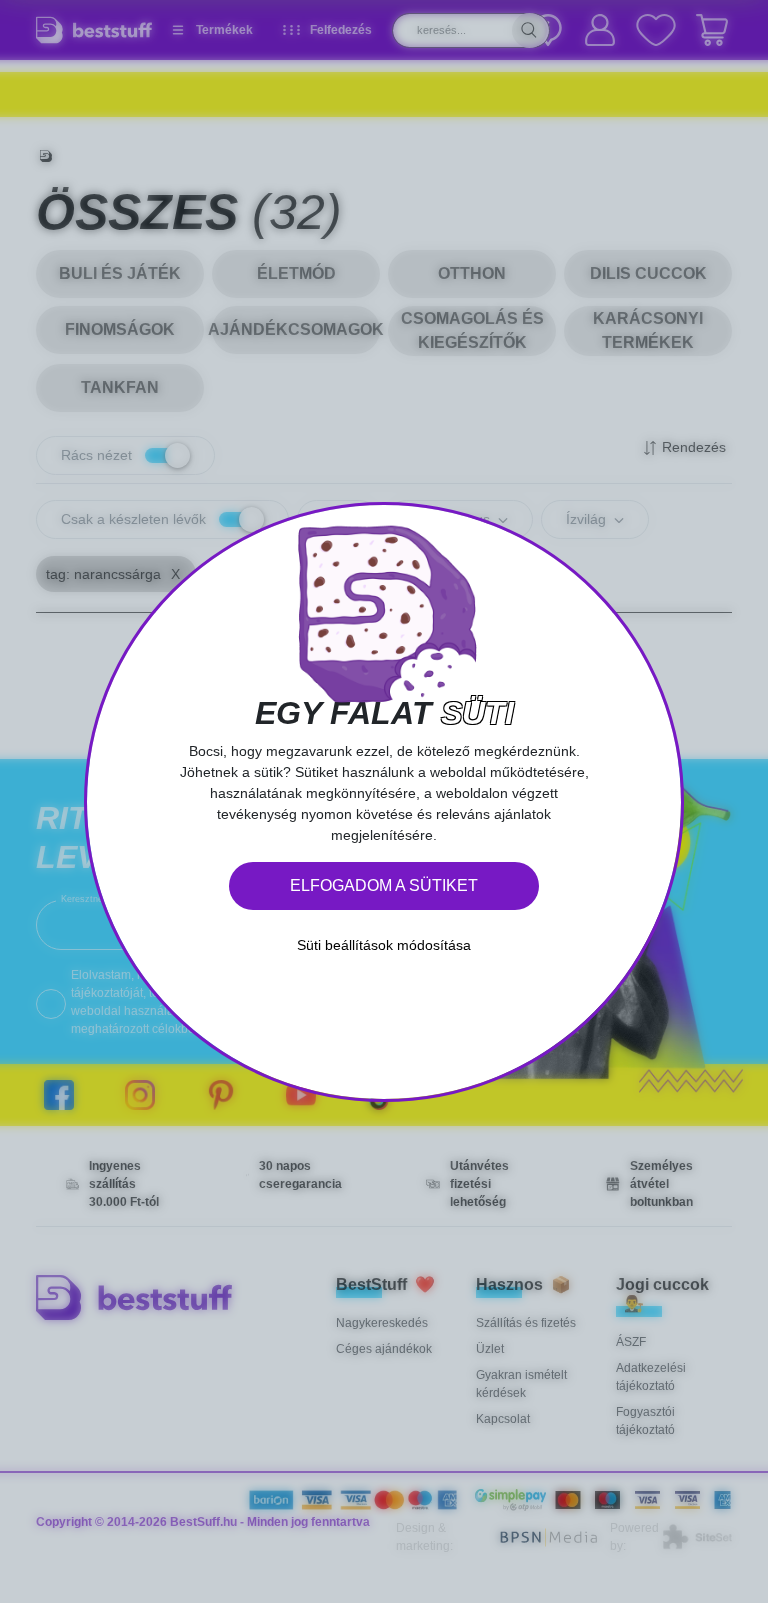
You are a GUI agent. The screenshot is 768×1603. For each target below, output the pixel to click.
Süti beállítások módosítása (384, 945)
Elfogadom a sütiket (384, 885)
